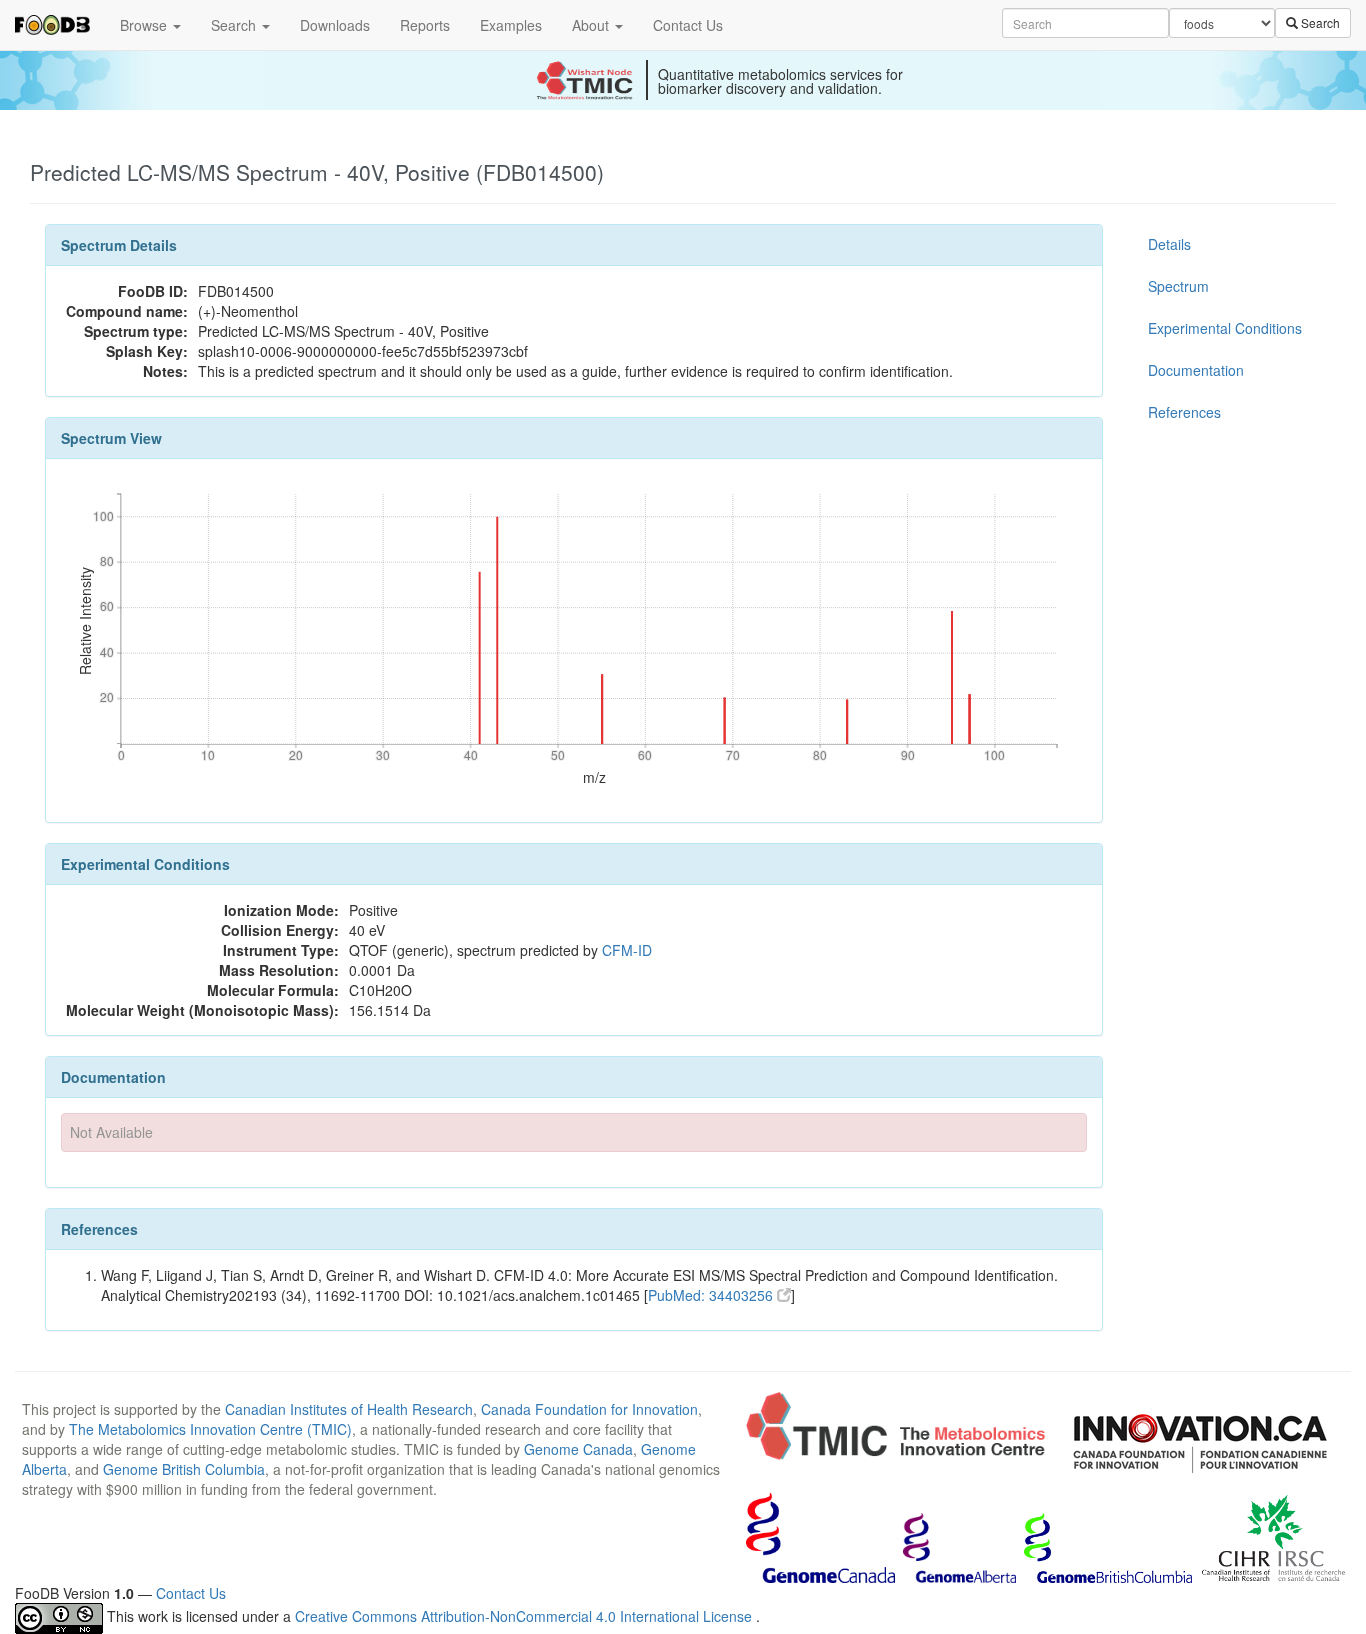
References (1184, 412)
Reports (425, 25)
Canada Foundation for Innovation (589, 1409)
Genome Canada (578, 1449)
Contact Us (688, 25)
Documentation (1196, 370)
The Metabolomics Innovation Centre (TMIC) (210, 1429)
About (592, 25)
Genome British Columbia (184, 1469)
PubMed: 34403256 (712, 1295)
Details (1169, 244)
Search (235, 25)
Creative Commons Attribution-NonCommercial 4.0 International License (525, 1616)
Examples (511, 25)
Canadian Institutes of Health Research (349, 1409)
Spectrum (1178, 286)
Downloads (335, 25)
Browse (145, 25)
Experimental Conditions (1225, 328)
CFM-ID (627, 950)
